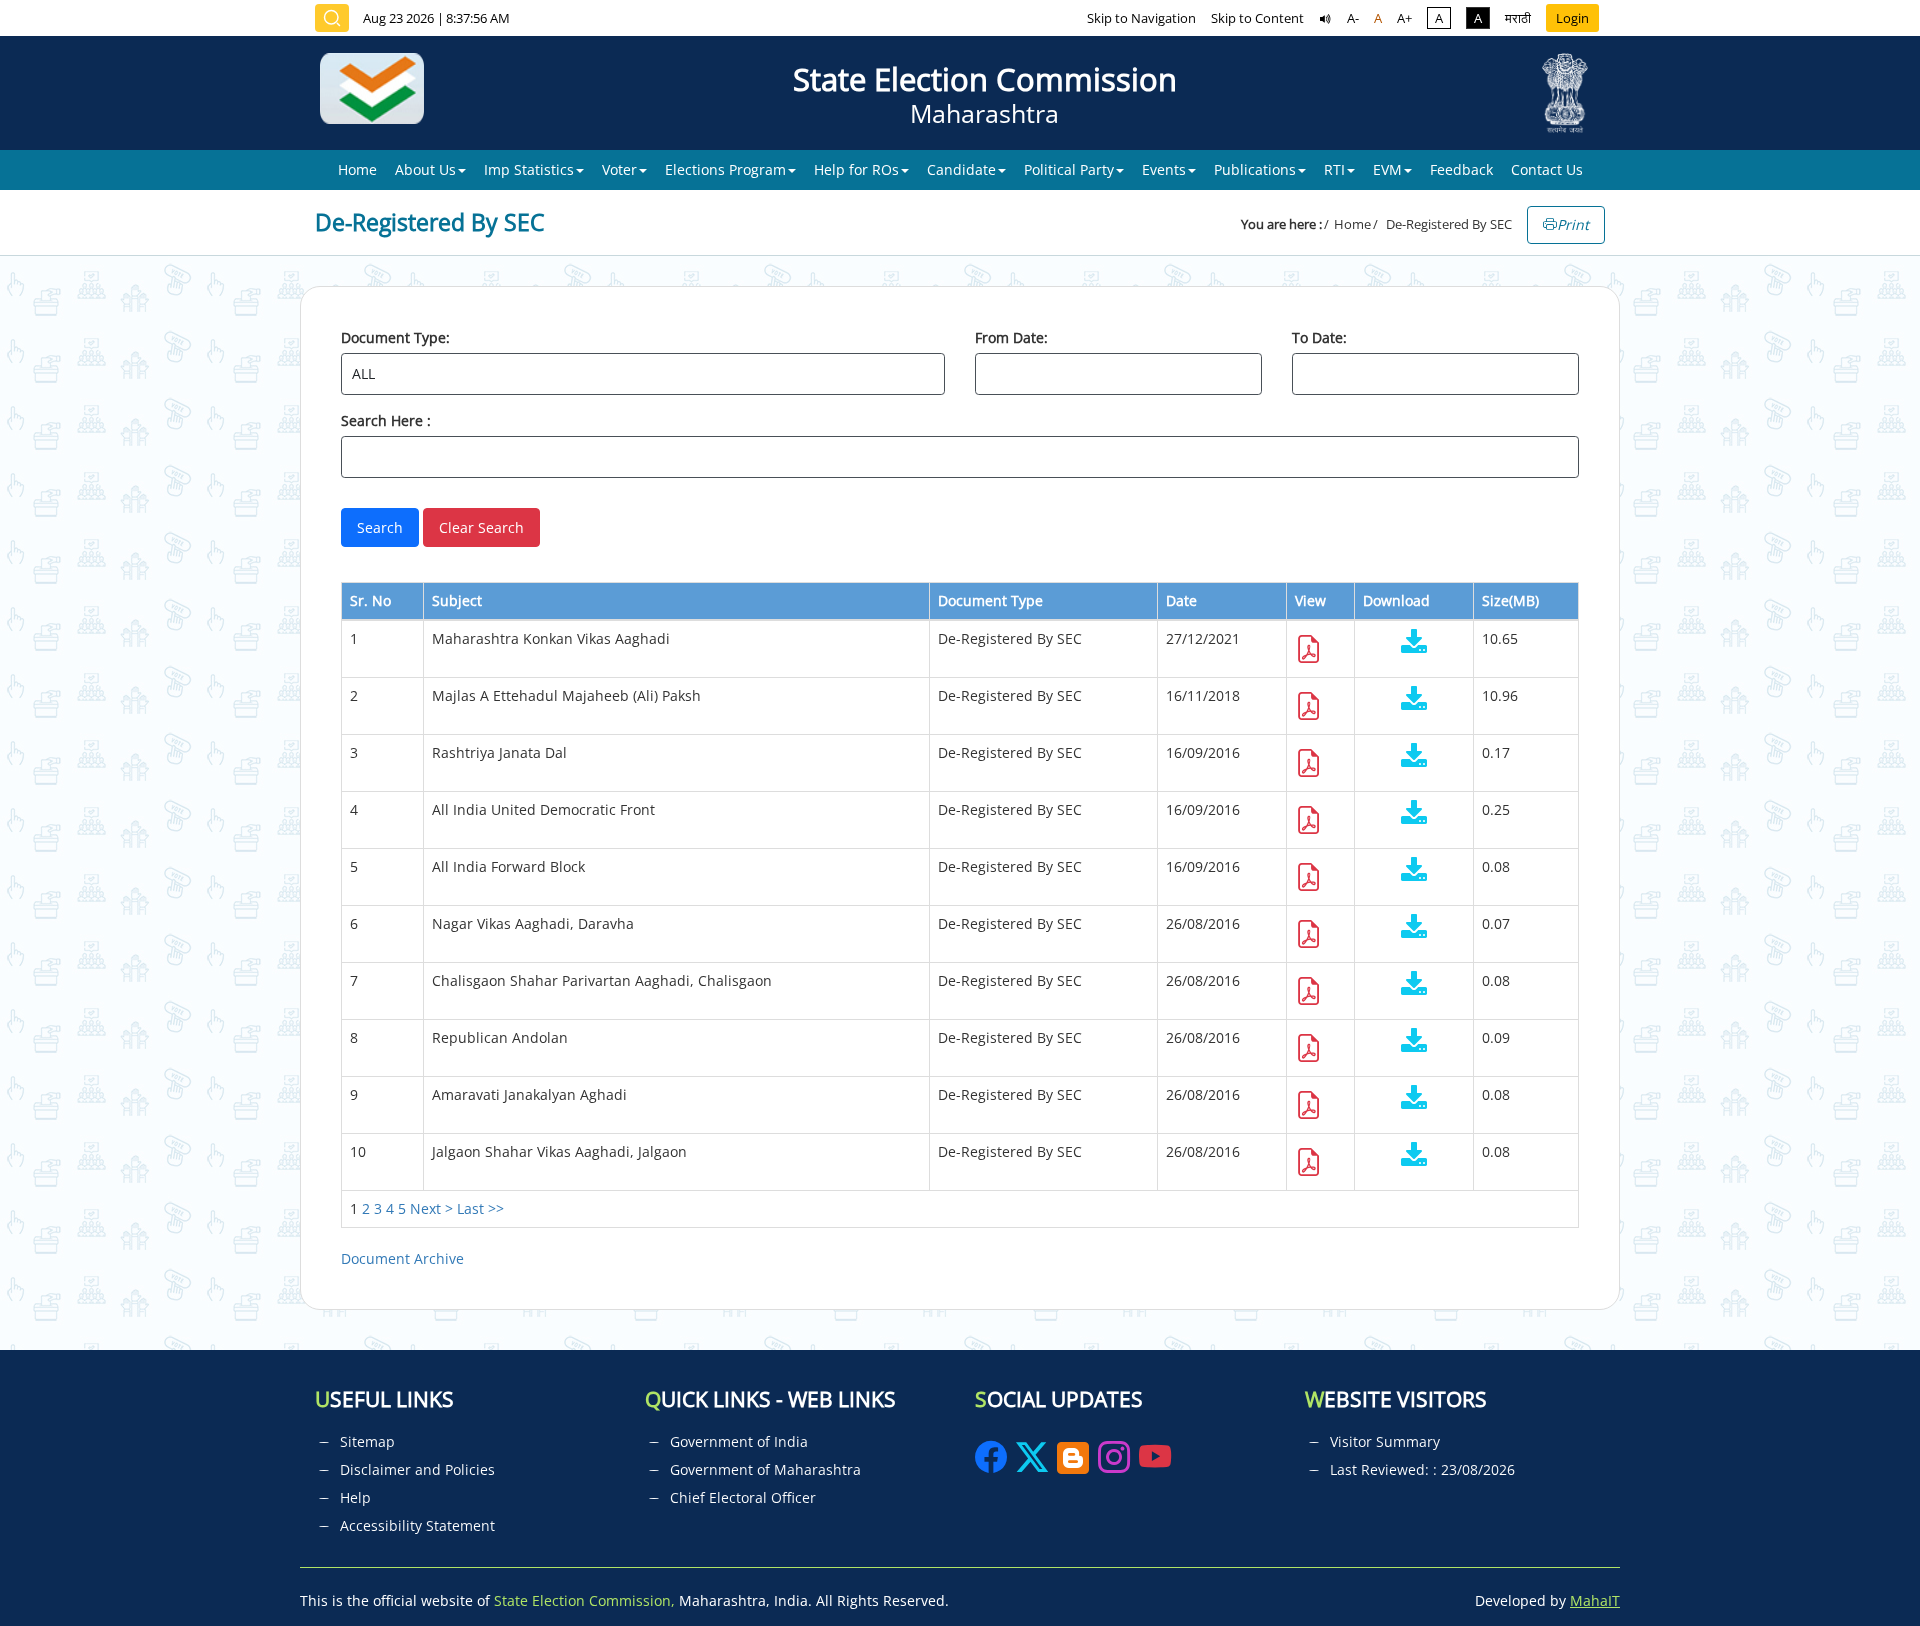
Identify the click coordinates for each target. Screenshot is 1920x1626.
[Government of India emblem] (1565, 93)
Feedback (1461, 169)
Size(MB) (1510, 600)
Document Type (990, 600)
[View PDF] (1309, 654)
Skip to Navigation (1141, 18)
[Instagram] (1116, 1463)
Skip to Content (1257, 18)
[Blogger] (1073, 1463)
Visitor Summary (1385, 1441)
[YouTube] (1155, 1463)
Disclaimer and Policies (417, 1469)
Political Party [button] (1069, 169)
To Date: (1319, 337)
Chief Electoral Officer (743, 1497)
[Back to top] (1858, 1565)
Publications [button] (1255, 169)
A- (1353, 18)
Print (1573, 224)
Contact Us (1547, 169)
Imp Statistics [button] (529, 169)
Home (357, 169)
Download (1396, 600)
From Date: (1011, 337)
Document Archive (402, 1258)
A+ (1404, 18)
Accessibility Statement (417, 1525)
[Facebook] (993, 1463)
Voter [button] (619, 169)
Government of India (739, 1441)
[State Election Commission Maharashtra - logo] (379, 93)
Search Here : (386, 420)
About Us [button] (425, 169)
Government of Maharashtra (765, 1469)
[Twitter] (1032, 1463)
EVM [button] (1387, 169)
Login (1572, 18)
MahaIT (1595, 1600)
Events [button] (1164, 169)
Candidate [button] (961, 169)
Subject (457, 600)
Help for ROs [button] (856, 169)
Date (1181, 600)
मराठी (1518, 18)
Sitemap (367, 1441)
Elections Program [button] (725, 169)
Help (355, 1497)
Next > (431, 1208)
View (1310, 600)
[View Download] (1414, 643)
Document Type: (395, 337)
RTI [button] (1334, 169)
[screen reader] (1325, 18)
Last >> (480, 1208)
